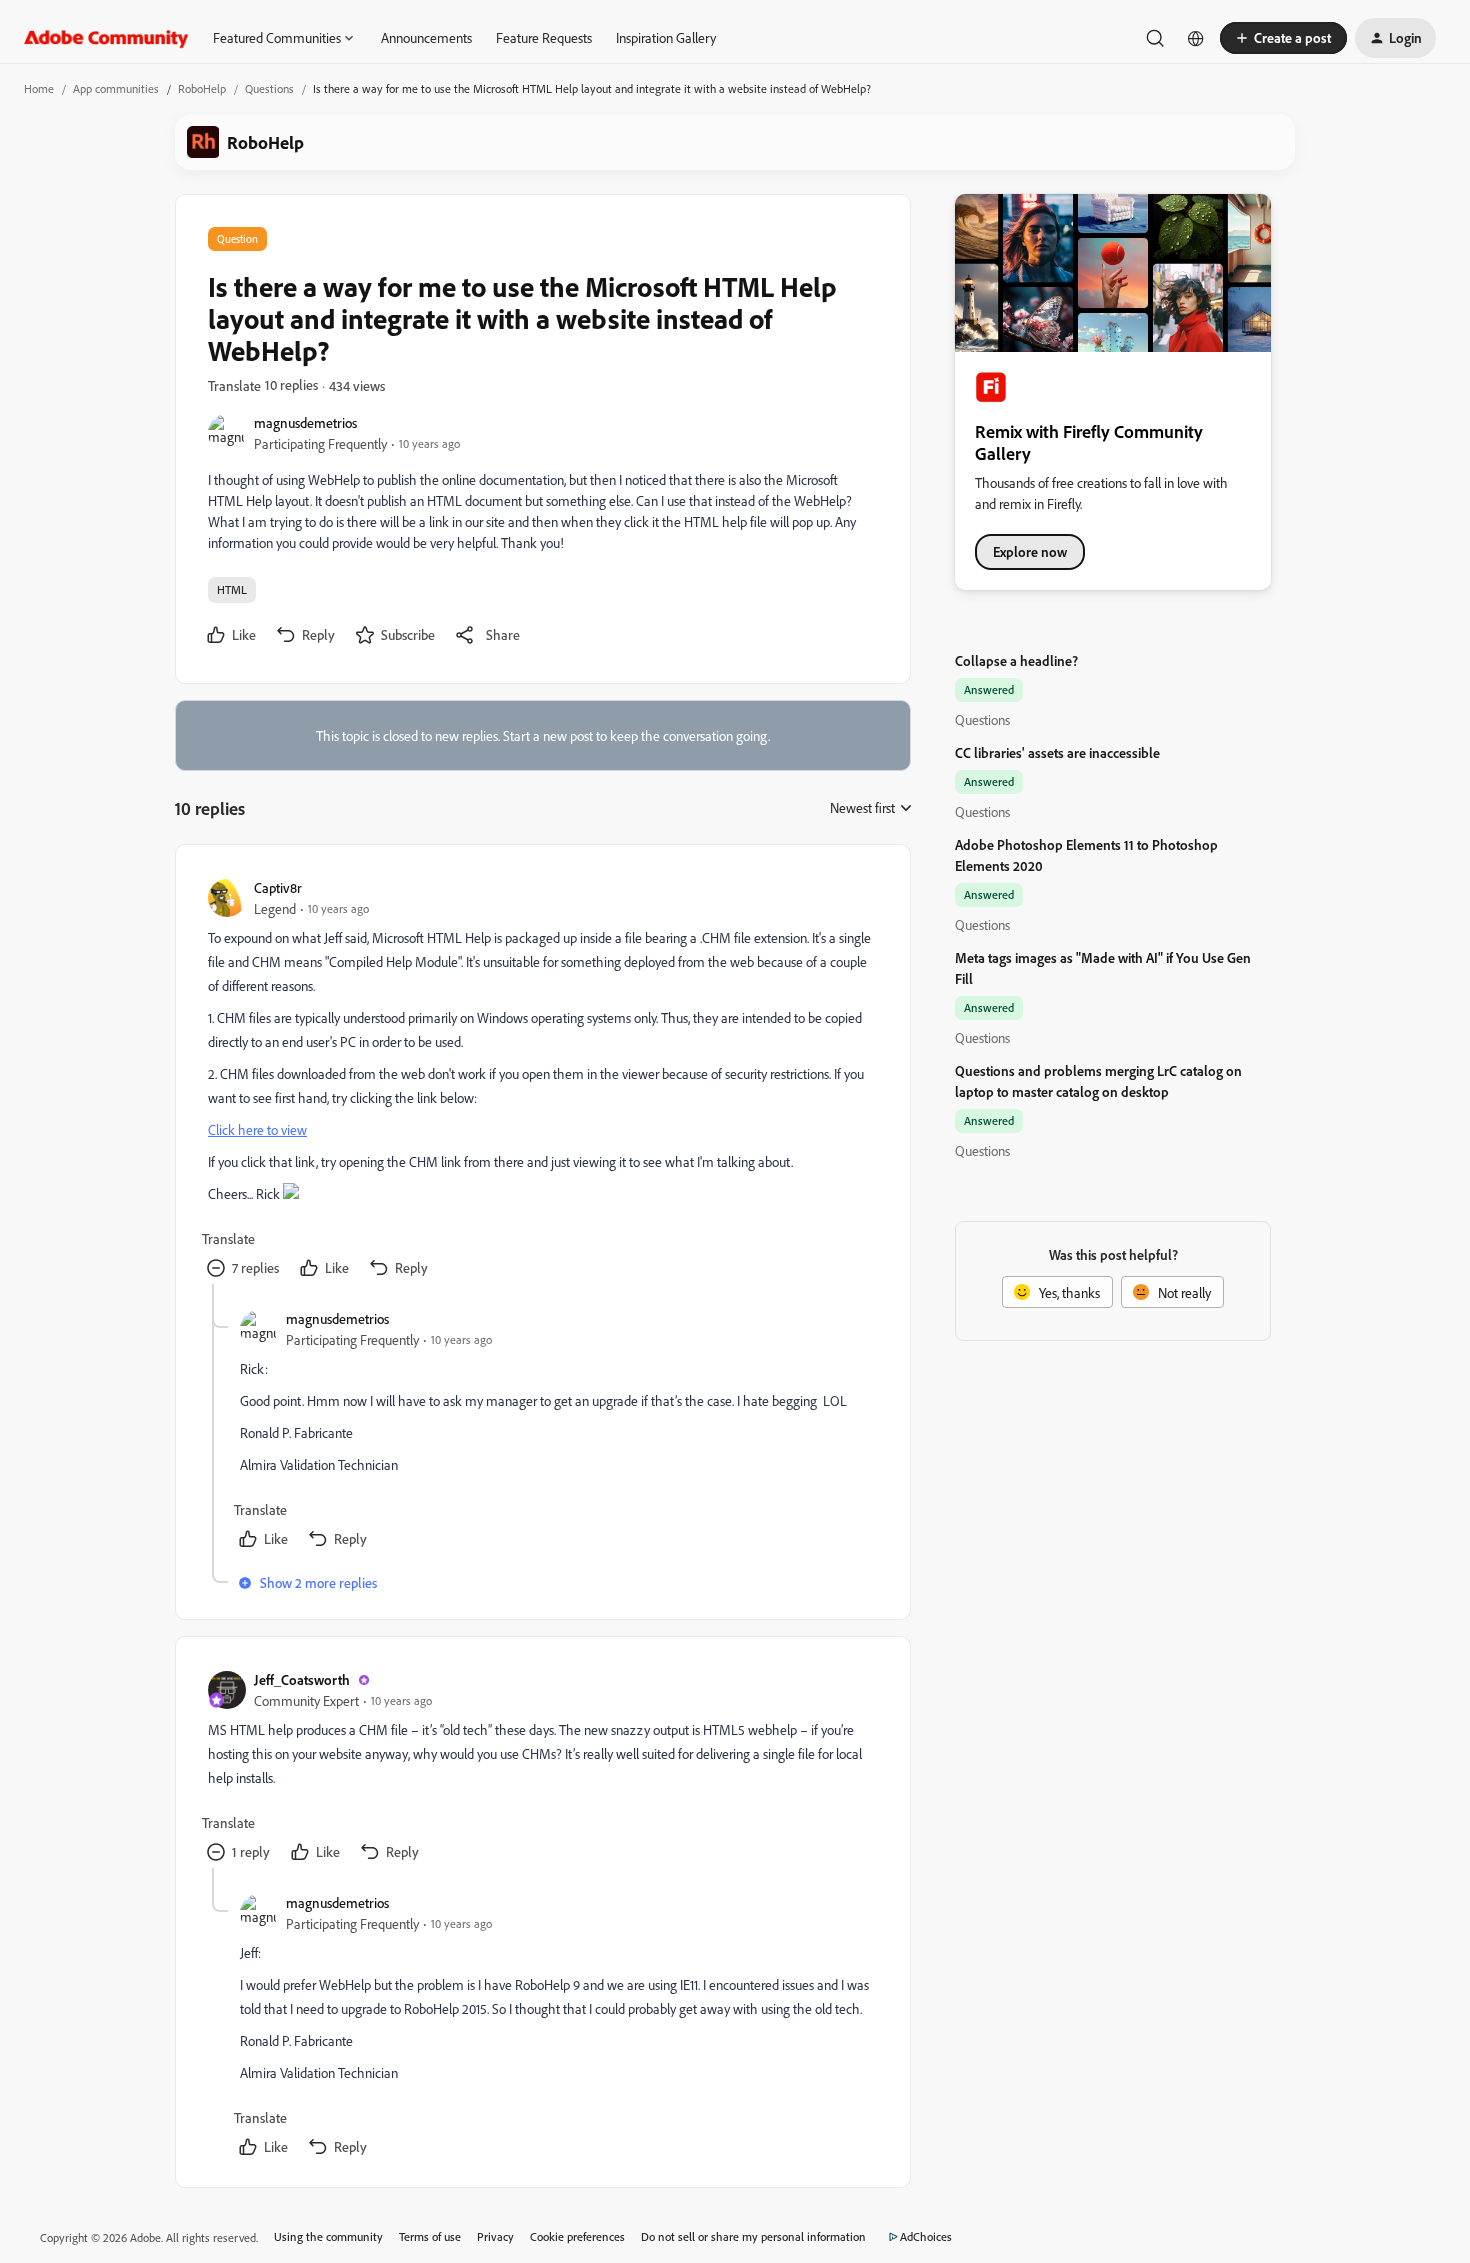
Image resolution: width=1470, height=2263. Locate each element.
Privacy (495, 2236)
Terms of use (430, 2236)
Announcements (426, 37)
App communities (116, 88)
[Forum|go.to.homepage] (106, 38)
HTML (232, 589)
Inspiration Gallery (666, 37)
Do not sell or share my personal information (753, 2236)
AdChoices (926, 2236)
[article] (542, 1080)
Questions (269, 88)
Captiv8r (278, 887)
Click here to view (257, 1129)
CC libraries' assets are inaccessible (1057, 752)
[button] (1283, 38)
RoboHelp (202, 88)
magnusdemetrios (305, 422)
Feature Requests (544, 37)
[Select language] (1196, 38)
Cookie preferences (577, 2236)
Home (39, 88)
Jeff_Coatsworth (302, 1679)
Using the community (328, 2236)
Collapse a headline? (1016, 660)
